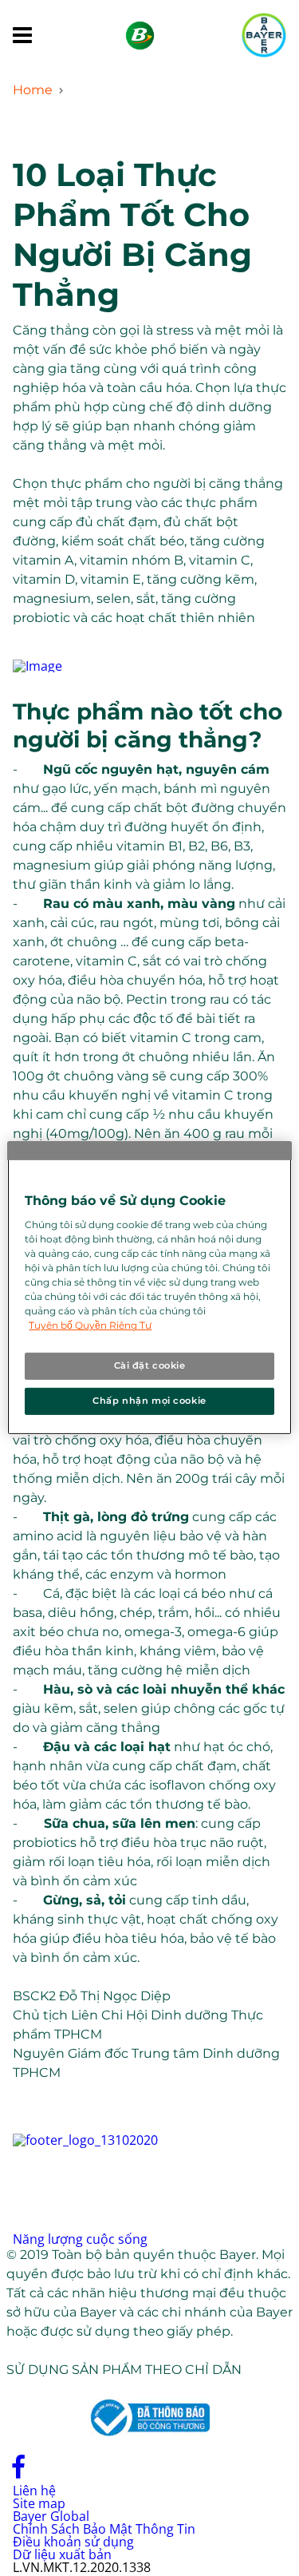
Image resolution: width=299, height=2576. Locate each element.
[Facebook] (19, 2474)
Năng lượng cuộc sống (80, 2239)
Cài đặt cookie (150, 1365)
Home (33, 90)
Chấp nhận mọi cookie (149, 1401)
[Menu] (22, 36)
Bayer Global (51, 2516)
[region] (149, 1288)
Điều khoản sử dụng (73, 2542)
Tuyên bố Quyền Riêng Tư (90, 1325)
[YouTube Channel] (51, 2474)
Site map (39, 2503)
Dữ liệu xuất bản (62, 2554)
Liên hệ (34, 2491)
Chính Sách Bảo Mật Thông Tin (104, 2529)
